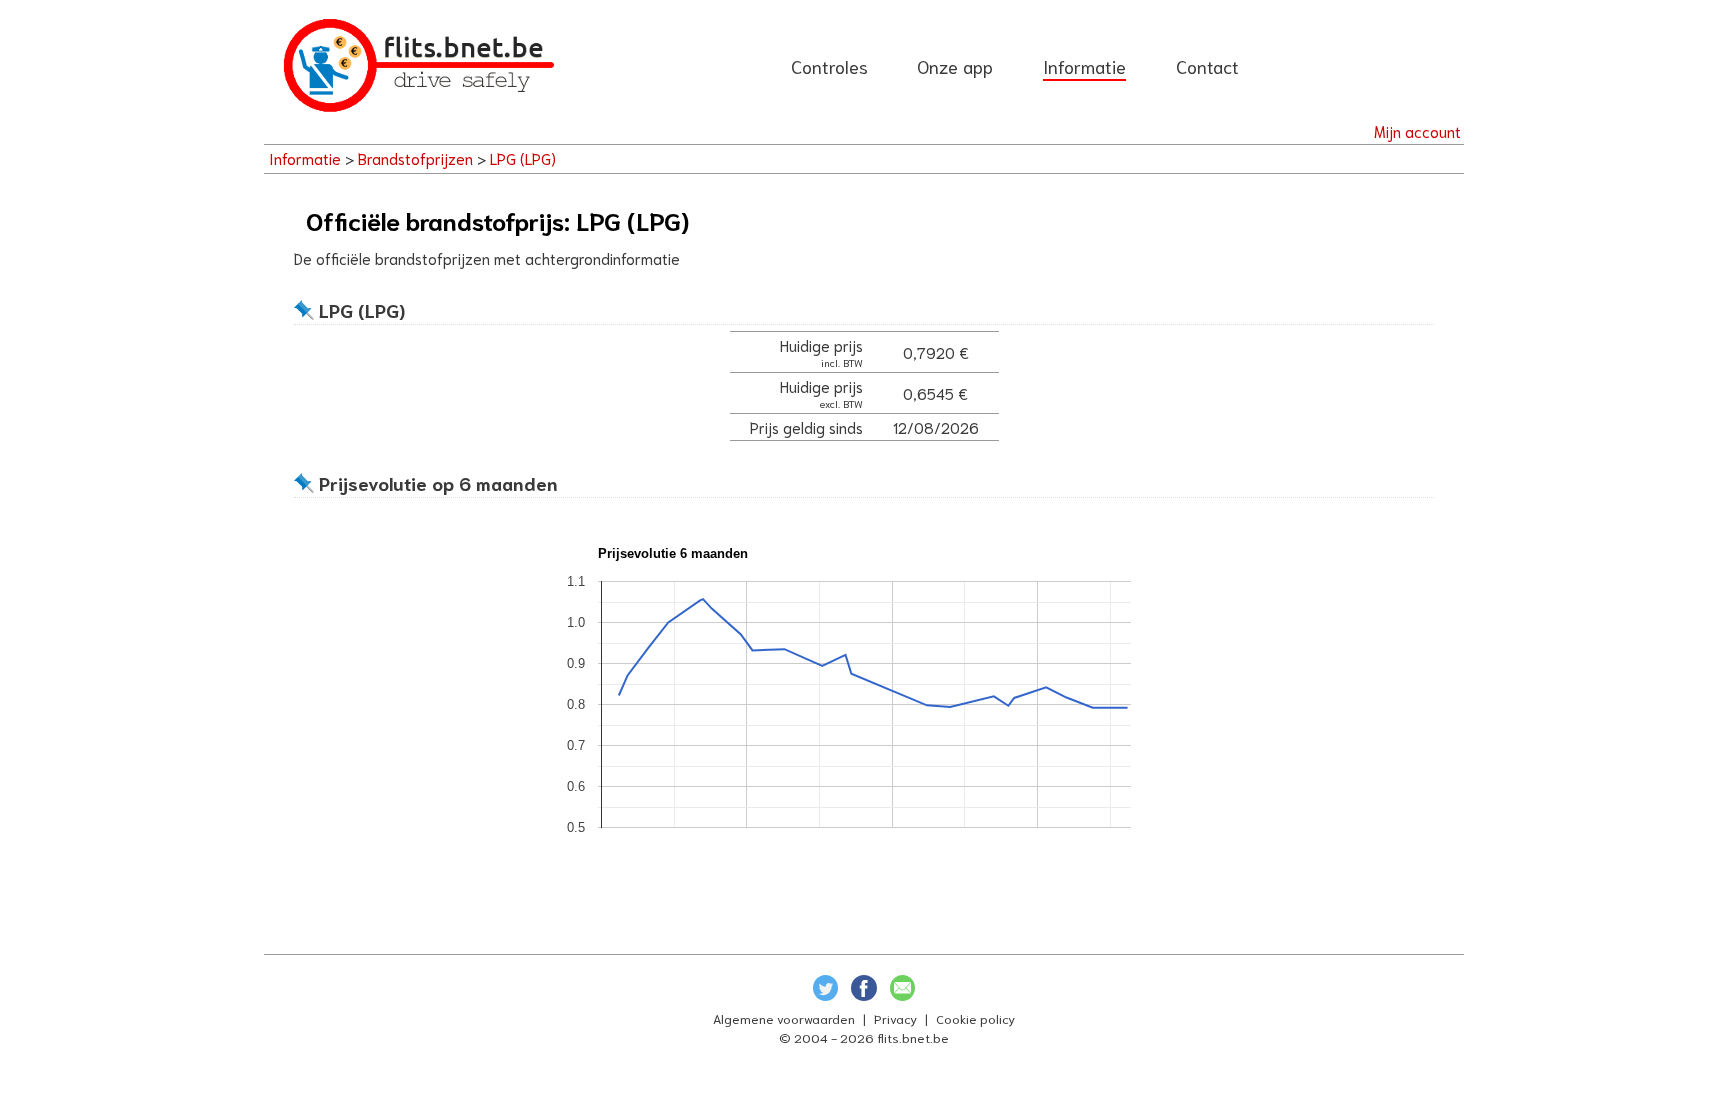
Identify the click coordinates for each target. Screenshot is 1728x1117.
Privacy (895, 1018)
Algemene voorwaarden (784, 1018)
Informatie (1084, 66)
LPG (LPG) (523, 158)
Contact (1207, 66)
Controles (829, 66)
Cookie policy (975, 1018)
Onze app (955, 66)
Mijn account (1417, 131)
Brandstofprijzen (415, 158)
